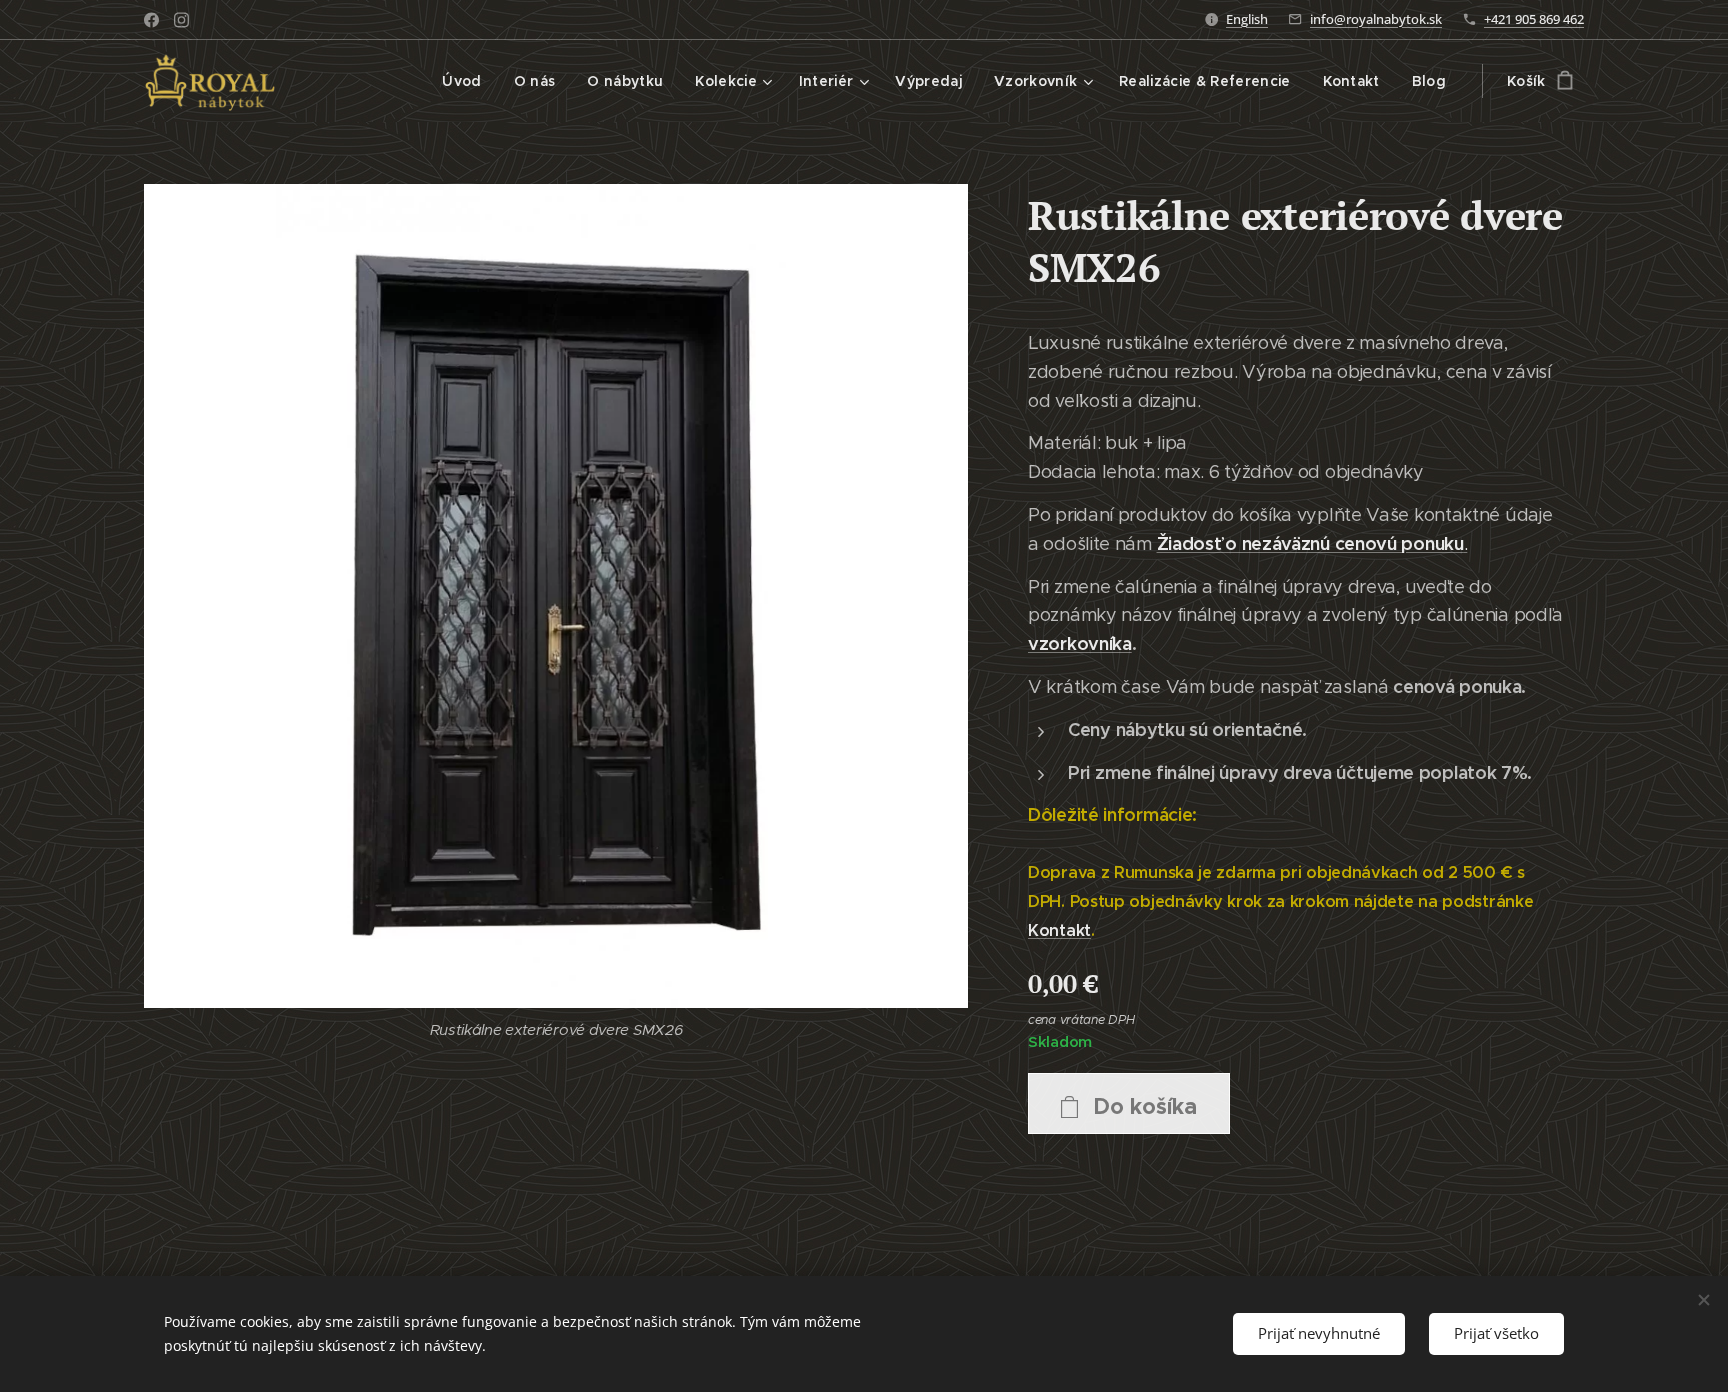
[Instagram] (181, 20)
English (1247, 19)
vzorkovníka (1080, 643)
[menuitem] (467, 81)
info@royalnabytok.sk (1376, 19)
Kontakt (1059, 930)
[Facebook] (151, 20)
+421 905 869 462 (1534, 19)
